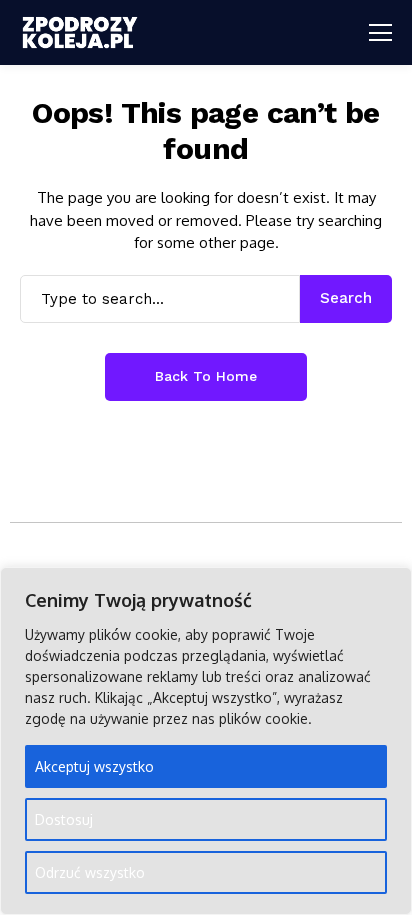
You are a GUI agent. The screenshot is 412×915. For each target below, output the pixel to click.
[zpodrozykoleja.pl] (80, 32)
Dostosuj (64, 819)
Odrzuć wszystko (90, 872)
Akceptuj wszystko (94, 766)
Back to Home (206, 376)
